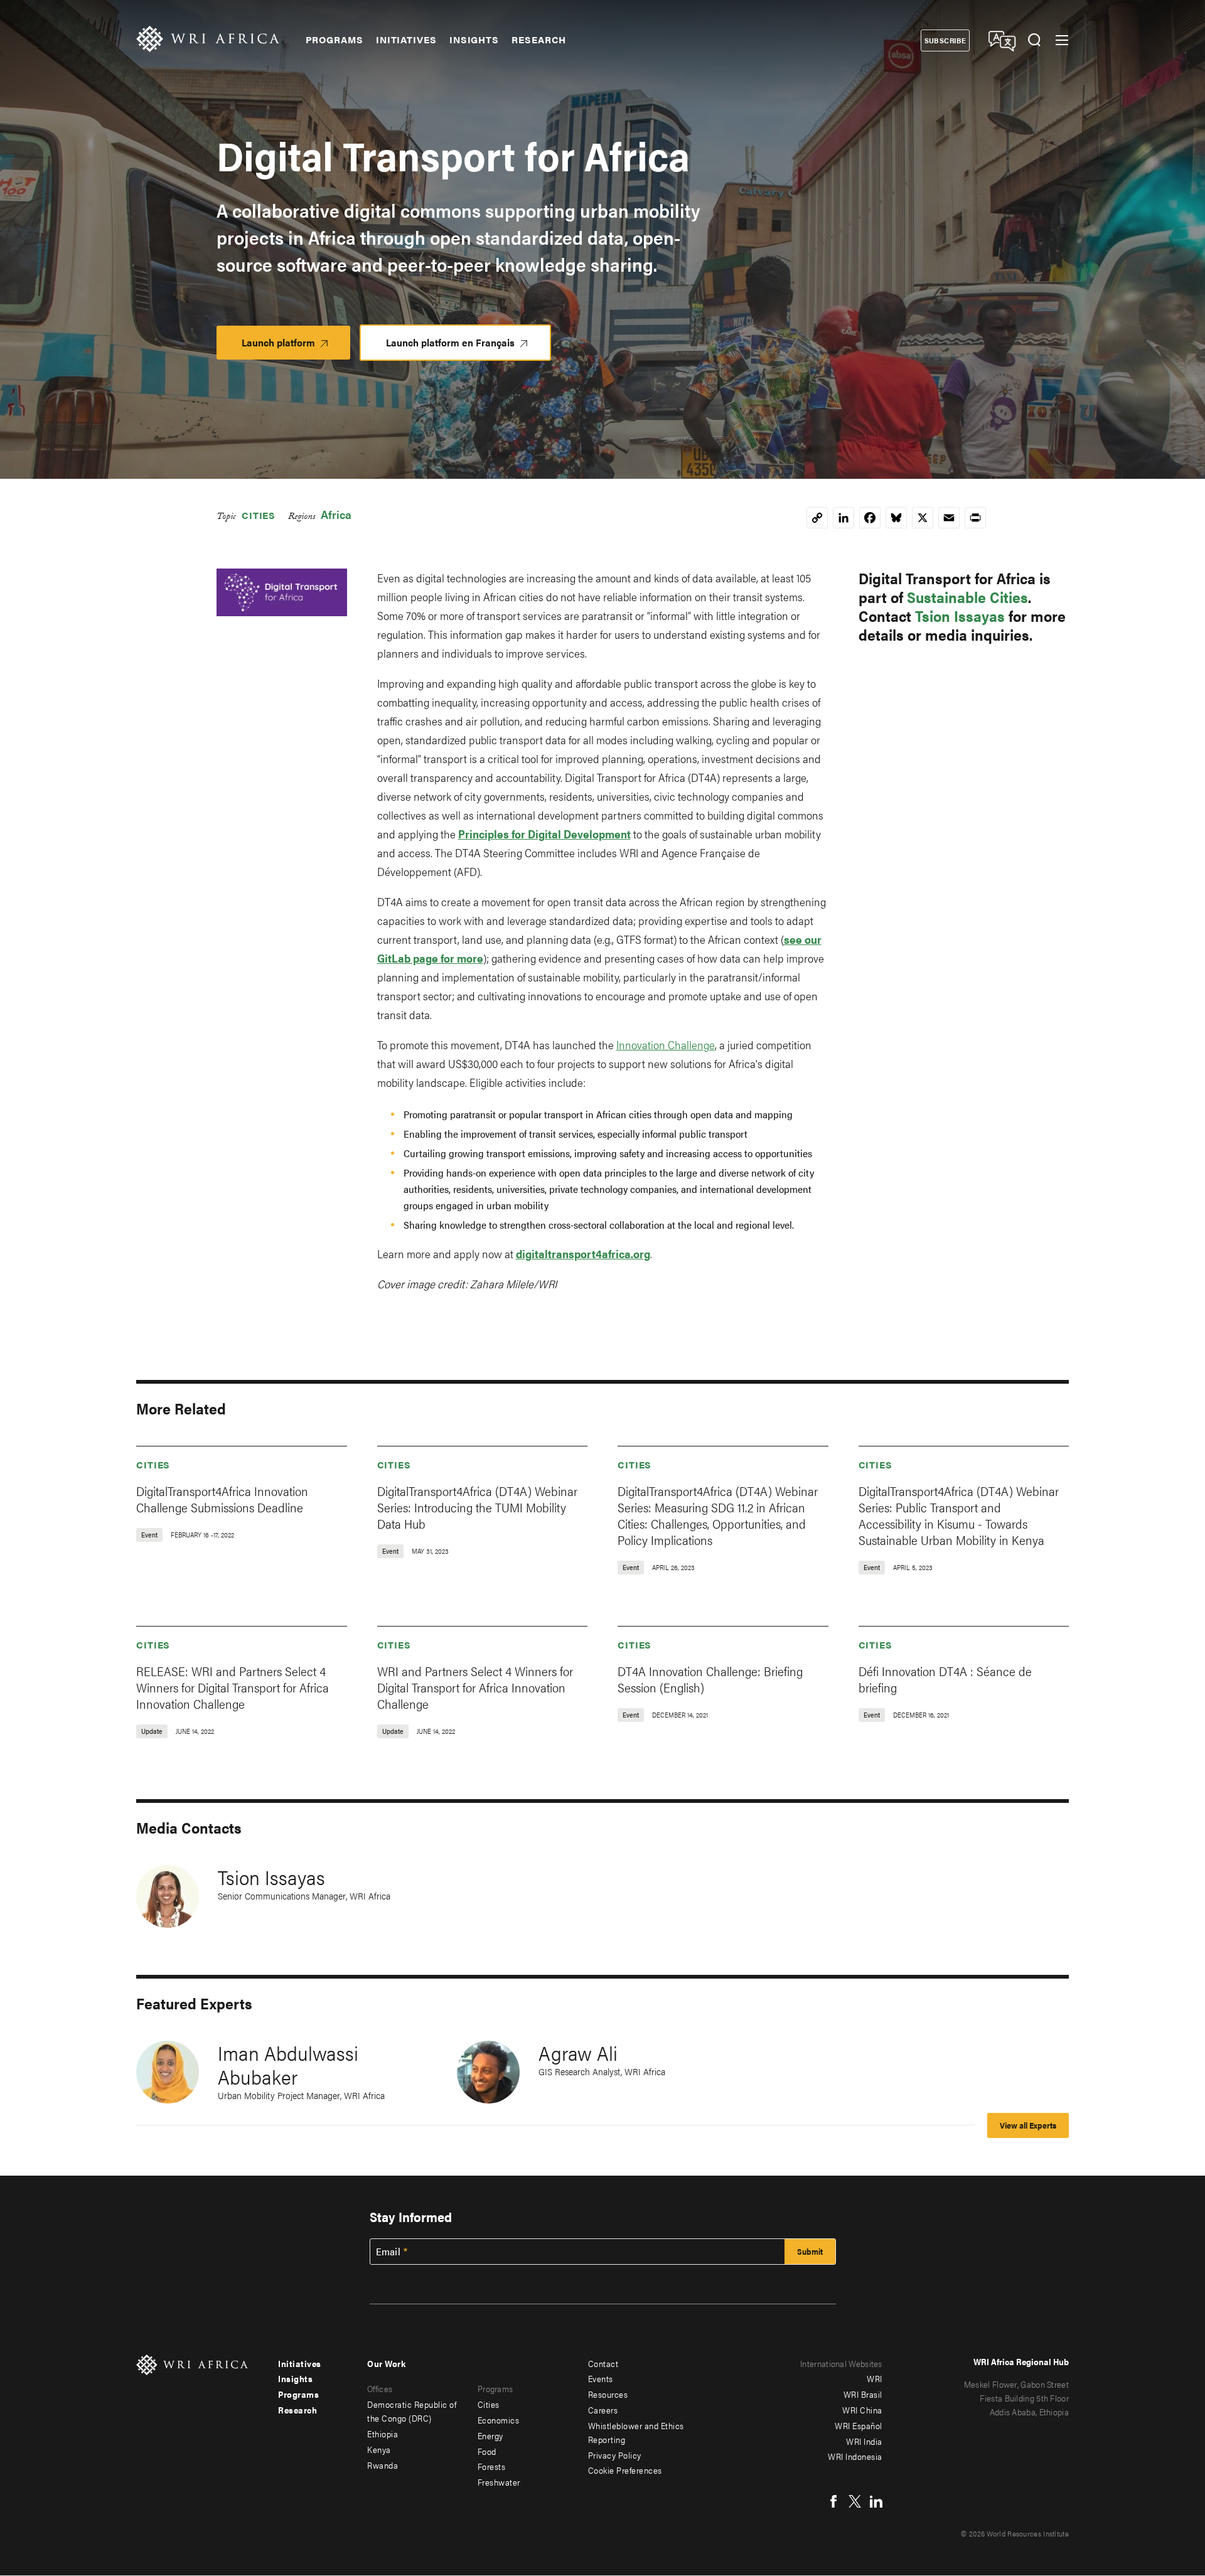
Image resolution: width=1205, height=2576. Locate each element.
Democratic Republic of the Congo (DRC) (412, 2411)
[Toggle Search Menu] (1034, 40)
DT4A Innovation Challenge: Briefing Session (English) (710, 1679)
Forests (492, 2466)
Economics (499, 2420)
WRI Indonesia (855, 2456)
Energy (490, 2435)
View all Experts (1028, 2125)
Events (601, 2378)
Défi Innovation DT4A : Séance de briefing (945, 1679)
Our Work (386, 2363)
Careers (603, 2410)
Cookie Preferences (625, 2470)
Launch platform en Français (450, 342)
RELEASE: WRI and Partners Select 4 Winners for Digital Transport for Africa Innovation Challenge (233, 1687)
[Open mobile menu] (1062, 40)
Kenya (379, 2449)
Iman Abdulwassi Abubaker (288, 2064)
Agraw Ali (578, 2052)
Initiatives (406, 40)
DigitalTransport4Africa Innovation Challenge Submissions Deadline (222, 1499)
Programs (335, 40)
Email (388, 2252)
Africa (336, 514)
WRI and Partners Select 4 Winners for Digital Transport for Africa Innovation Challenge (475, 1687)
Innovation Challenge (666, 1045)
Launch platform (296, 347)
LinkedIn (876, 2501)
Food (487, 2451)
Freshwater (499, 2482)
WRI (875, 2378)
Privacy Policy (615, 2455)
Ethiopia (383, 2434)
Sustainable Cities (967, 597)
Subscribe (945, 40)
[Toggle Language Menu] (1001, 40)
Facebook (833, 2501)
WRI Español (859, 2425)
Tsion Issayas (960, 616)
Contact (603, 2363)
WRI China (862, 2410)
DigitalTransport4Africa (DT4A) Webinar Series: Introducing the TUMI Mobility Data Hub (477, 1507)
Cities (259, 515)
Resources (608, 2394)
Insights (474, 40)
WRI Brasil (863, 2394)
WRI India (864, 2441)
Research (539, 40)
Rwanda (383, 2465)
